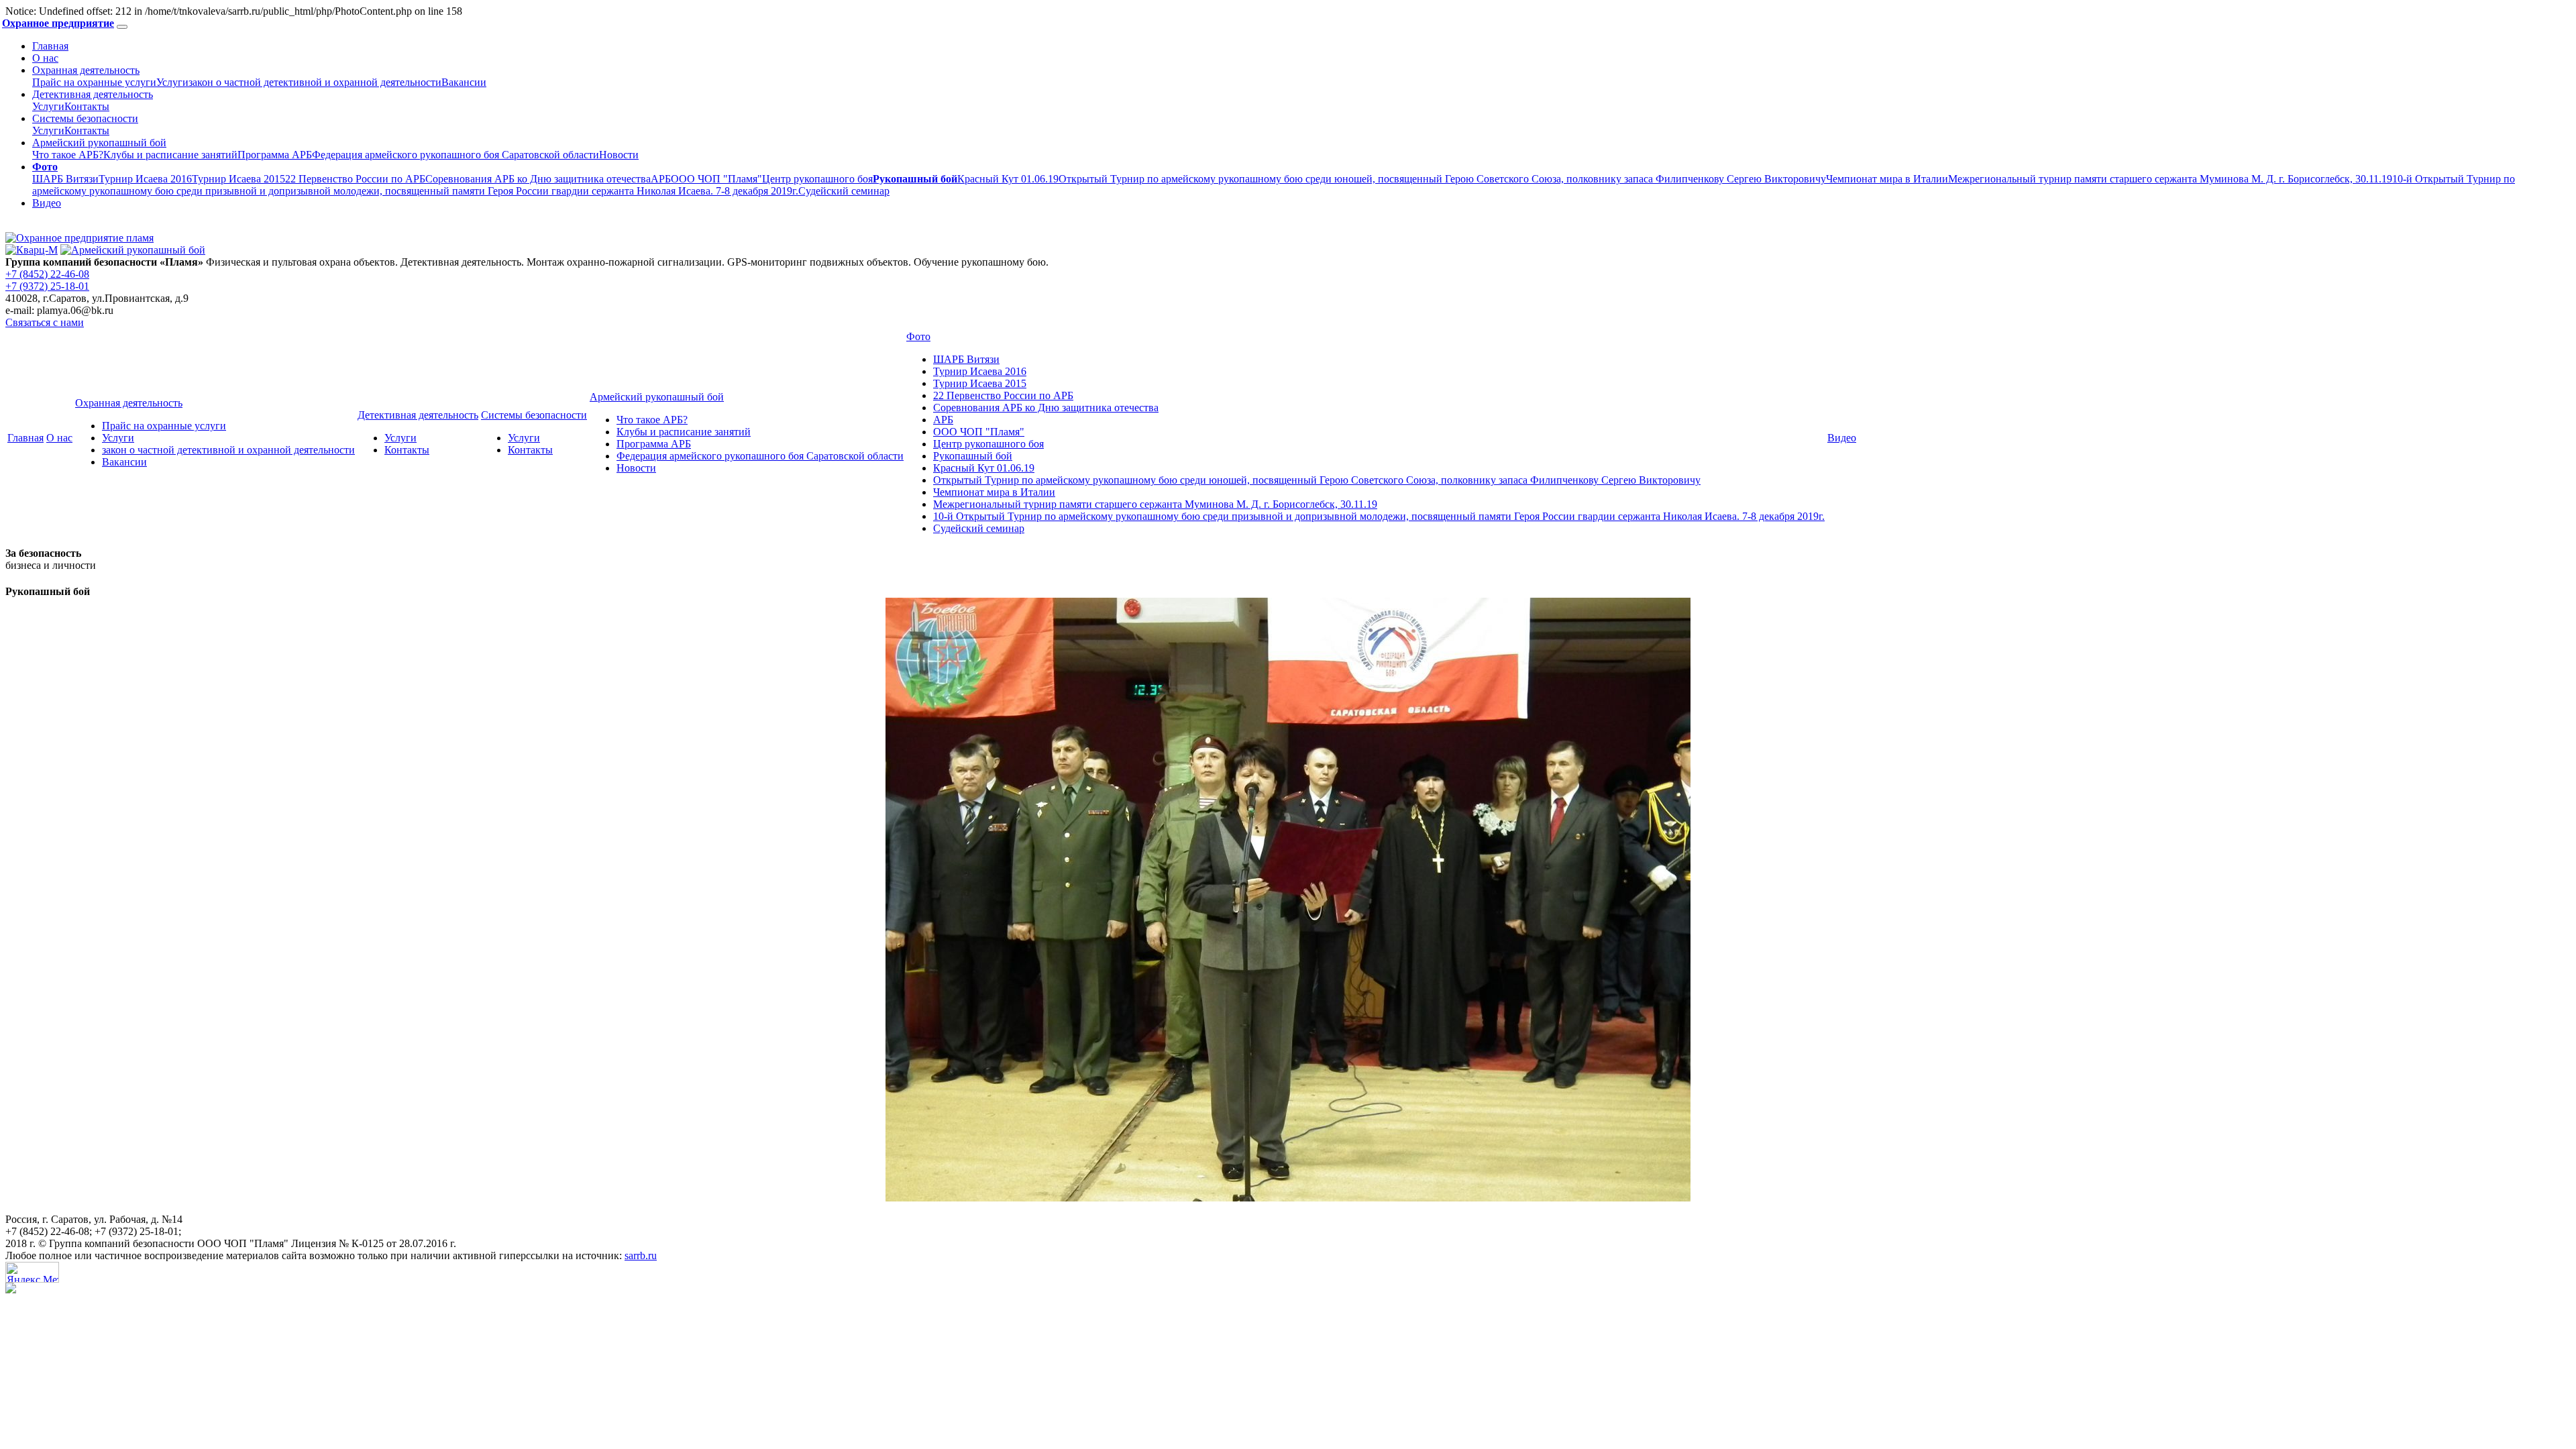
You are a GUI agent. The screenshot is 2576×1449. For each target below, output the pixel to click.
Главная (50, 46)
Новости (619, 155)
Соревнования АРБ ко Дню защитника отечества (538, 179)
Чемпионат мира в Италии (1887, 179)
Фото (918, 336)
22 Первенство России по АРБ (355, 179)
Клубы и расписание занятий (170, 155)
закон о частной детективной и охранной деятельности (315, 82)
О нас (45, 58)
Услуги (172, 82)
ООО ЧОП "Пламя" (716, 179)
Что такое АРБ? (68, 155)
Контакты (87, 106)
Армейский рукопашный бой (99, 143)
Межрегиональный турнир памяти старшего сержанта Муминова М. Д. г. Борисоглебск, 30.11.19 (2170, 179)
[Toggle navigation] (122, 27)
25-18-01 (47, 286)
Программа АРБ (275, 155)
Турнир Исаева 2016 (145, 179)
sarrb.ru (641, 1255)
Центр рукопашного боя (817, 179)
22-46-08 (47, 274)
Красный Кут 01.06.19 (1008, 179)
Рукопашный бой (973, 456)
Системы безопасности (85, 118)
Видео (47, 203)
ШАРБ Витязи (65, 179)
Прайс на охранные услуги (94, 82)
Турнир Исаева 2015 (238, 179)
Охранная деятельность (86, 70)
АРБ (661, 179)
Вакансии (464, 82)
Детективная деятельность (93, 94)
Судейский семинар (844, 191)
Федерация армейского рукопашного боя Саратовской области (455, 155)
